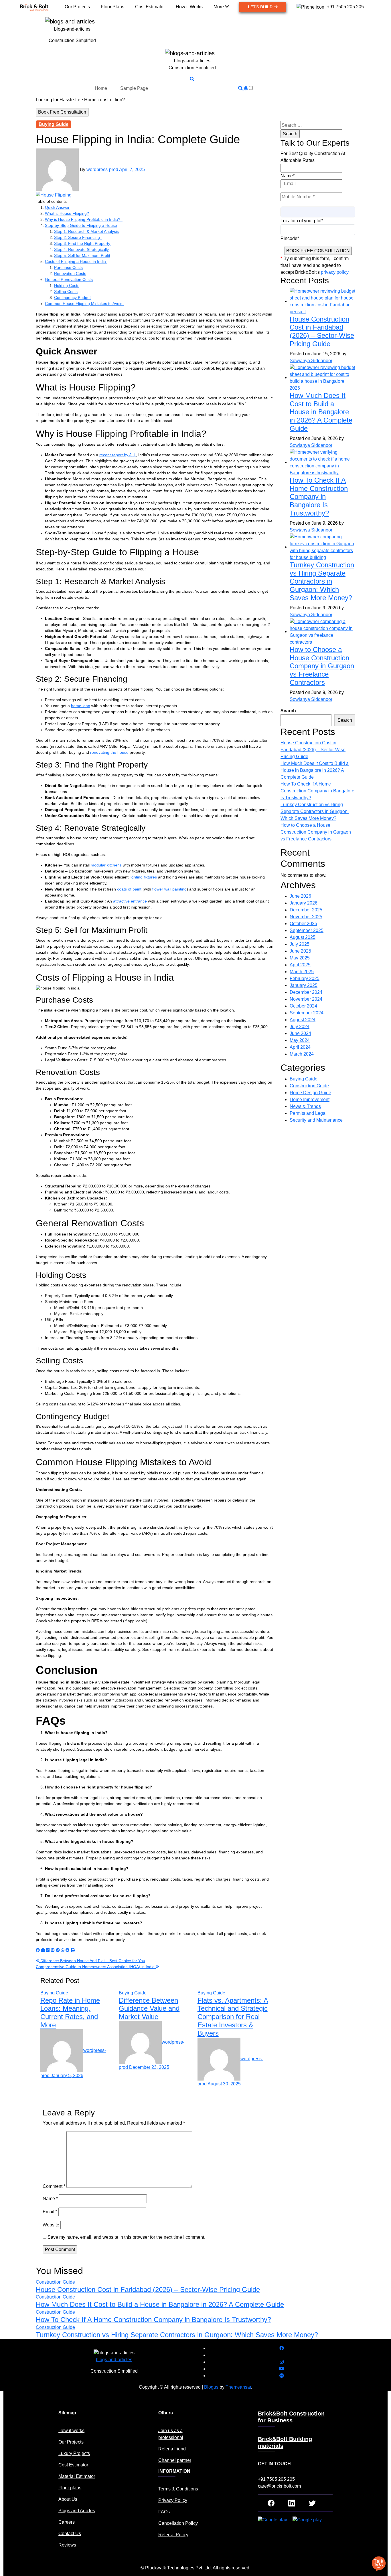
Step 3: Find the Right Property (83, 243)
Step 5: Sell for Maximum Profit (82, 255)
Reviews (67, 2545)
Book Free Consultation (62, 112)
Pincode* (290, 238)
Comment (54, 2186)
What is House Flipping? (67, 213)
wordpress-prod (103, 170)
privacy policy (335, 272)
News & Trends (305, 1106)
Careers (67, 2522)
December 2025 (306, 910)
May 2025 (300, 958)
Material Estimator (77, 2476)
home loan (81, 706)
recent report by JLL (118, 455)
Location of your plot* (302, 221)
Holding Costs (67, 285)
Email (50, 2212)
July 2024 (300, 1027)
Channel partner (175, 2460)
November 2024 (306, 999)
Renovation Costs (70, 273)
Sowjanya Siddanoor (311, 361)
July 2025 (300, 944)
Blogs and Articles (77, 2511)
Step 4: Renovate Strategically (81, 249)
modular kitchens (106, 865)
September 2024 (307, 1013)
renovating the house (109, 752)
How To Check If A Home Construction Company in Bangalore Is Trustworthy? (319, 497)
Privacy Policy (173, 2500)
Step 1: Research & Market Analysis (86, 231)
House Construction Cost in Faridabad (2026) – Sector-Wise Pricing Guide (322, 331)
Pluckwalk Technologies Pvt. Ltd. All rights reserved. (198, 2568)
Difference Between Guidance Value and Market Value (149, 2009)
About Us (68, 2499)
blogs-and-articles (72, 29)
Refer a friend (172, 2449)
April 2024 (300, 1047)
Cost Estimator (73, 2465)
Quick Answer (57, 207)
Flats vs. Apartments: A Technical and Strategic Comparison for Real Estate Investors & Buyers (233, 2017)
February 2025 (305, 978)
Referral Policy (173, 2535)
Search (288, 711)
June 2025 (300, 951)
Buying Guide (54, 124)
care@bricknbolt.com (279, 2486)
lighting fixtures (143, 877)
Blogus (211, 2387)
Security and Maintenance (316, 1120)
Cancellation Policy (178, 2523)
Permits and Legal (308, 1113)
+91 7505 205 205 (276, 2479)
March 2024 (302, 1054)
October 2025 (303, 924)
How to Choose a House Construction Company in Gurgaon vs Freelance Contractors (322, 666)
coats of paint (129, 889)
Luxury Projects (74, 2453)
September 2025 (307, 930)
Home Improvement (310, 1099)
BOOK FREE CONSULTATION (318, 251)
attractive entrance (130, 901)
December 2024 (306, 992)
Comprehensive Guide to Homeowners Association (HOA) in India (96, 1967)
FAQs (164, 2512)
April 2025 (300, 965)
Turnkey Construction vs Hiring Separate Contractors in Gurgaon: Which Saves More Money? (322, 581)
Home (101, 88)
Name (50, 2199)
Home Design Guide (310, 1093)
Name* (288, 176)
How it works (71, 2431)
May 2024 (300, 1040)
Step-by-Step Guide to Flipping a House (81, 225)
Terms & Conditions (178, 2489)
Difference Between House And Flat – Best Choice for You (92, 1961)
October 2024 (303, 1006)
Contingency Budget (72, 298)
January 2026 (304, 903)
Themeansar (238, 2387)
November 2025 (306, 917)
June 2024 (300, 1033)
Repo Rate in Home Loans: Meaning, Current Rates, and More (70, 2013)
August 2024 (303, 1020)
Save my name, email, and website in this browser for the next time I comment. (126, 2237)
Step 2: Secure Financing (78, 237)
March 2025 (302, 972)
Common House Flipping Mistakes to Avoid (84, 304)
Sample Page (134, 88)
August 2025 (303, 937)
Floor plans (70, 2488)
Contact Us (70, 2534)
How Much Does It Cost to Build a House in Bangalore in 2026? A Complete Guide (321, 412)
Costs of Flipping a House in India (76, 261)
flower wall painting (169, 889)
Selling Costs (66, 291)
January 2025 (304, 985)
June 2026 (300, 896)
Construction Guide (309, 1086)
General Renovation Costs (69, 279)
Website (51, 2225)
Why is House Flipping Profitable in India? (84, 219)
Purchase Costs (68, 267)
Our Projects (71, 2442)
